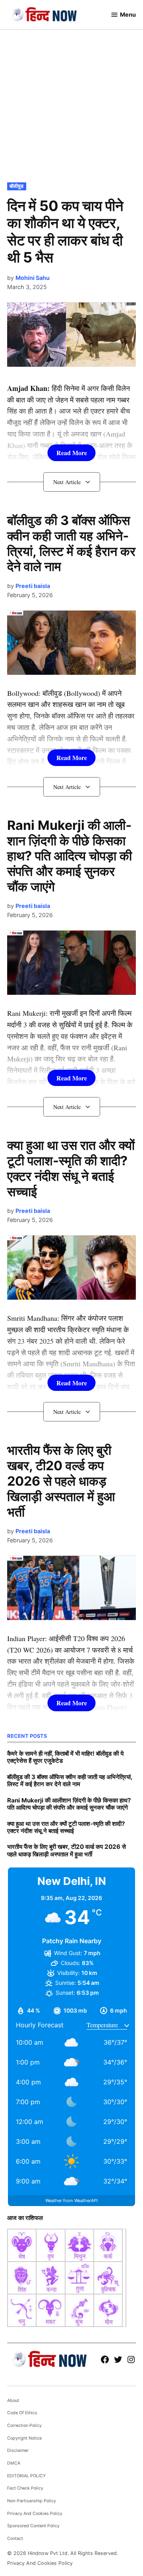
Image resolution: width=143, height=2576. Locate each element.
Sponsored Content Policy (33, 2526)
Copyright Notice (24, 2438)
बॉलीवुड (16, 186)
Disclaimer (18, 2451)
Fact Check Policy (25, 2488)
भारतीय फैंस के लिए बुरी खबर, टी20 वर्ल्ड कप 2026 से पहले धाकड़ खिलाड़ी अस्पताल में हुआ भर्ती (61, 1481)
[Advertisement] (71, 105)
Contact (15, 2539)
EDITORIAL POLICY (26, 2476)
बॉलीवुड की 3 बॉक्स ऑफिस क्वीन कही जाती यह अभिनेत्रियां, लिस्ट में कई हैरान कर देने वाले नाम (71, 544)
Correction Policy (24, 2426)
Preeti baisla (33, 586)
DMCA (14, 2463)
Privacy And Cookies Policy (35, 2514)
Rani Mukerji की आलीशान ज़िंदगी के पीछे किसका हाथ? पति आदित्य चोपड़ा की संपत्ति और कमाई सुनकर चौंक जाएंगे (70, 856)
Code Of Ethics (22, 2413)
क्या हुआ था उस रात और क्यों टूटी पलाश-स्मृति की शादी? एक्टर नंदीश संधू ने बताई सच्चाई (71, 1168)
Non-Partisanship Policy (32, 2501)
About (13, 2401)
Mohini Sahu (33, 278)
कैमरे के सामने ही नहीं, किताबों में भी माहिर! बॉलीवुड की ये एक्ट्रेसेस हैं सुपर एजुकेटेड (65, 1757)
